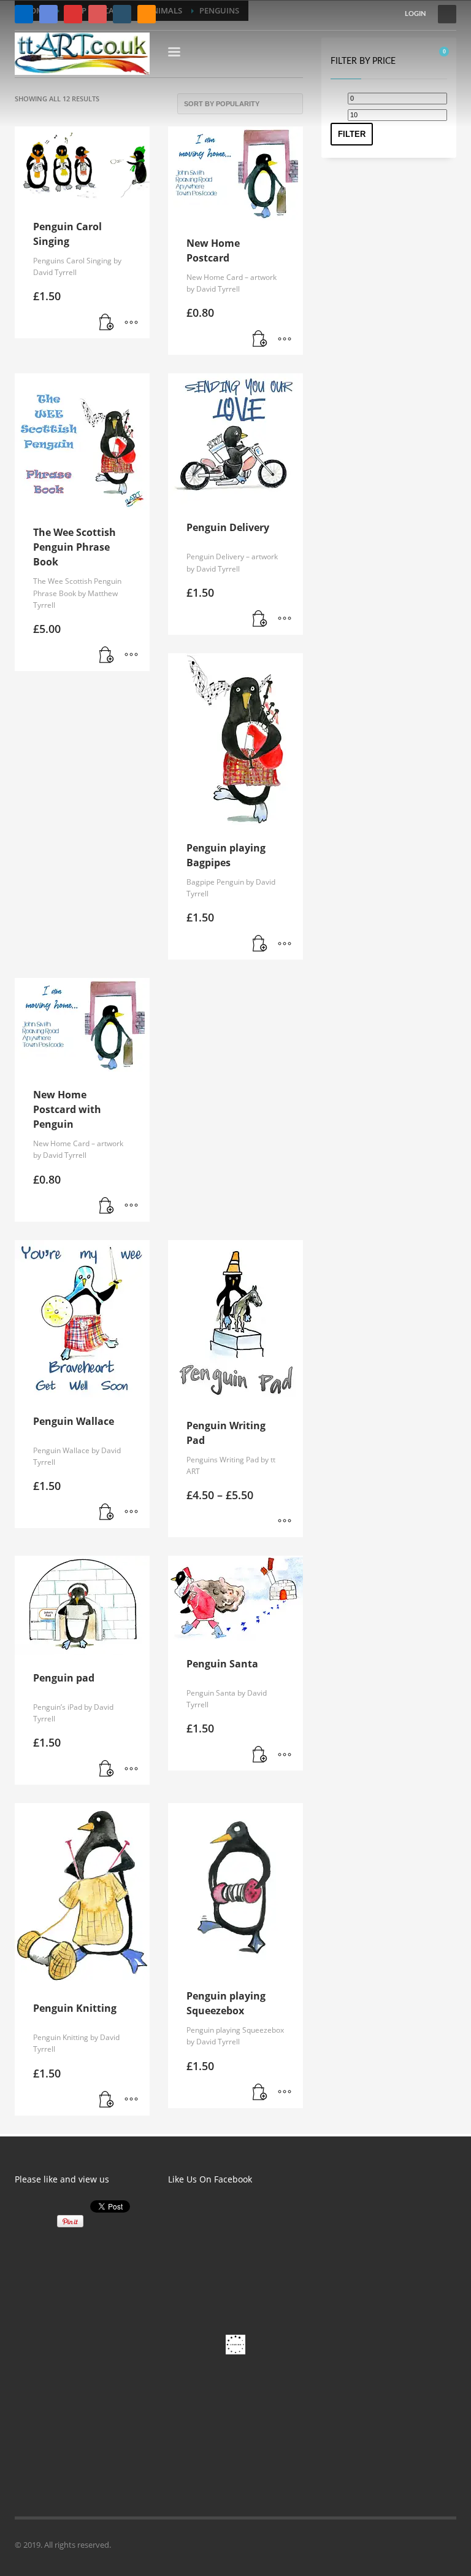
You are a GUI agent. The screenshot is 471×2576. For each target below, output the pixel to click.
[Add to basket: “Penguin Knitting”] (107, 2100)
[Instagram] (73, 14)
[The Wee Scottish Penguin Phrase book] (122, 14)
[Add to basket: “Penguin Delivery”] (260, 619)
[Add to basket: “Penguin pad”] (107, 1769)
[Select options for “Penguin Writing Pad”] (285, 1522)
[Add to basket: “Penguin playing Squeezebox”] (260, 2093)
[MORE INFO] (131, 323)
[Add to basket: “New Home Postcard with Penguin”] (107, 1206)
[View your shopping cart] (448, 54)
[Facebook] (24, 14)
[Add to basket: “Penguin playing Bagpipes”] (260, 944)
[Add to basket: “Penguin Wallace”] (107, 1513)
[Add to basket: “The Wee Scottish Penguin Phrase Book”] (107, 656)
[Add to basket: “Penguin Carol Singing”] (107, 323)
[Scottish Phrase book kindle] (147, 14)
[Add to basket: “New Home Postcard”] (260, 339)
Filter (352, 134)
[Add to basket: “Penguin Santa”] (260, 1755)
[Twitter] (48, 14)
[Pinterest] (98, 14)
